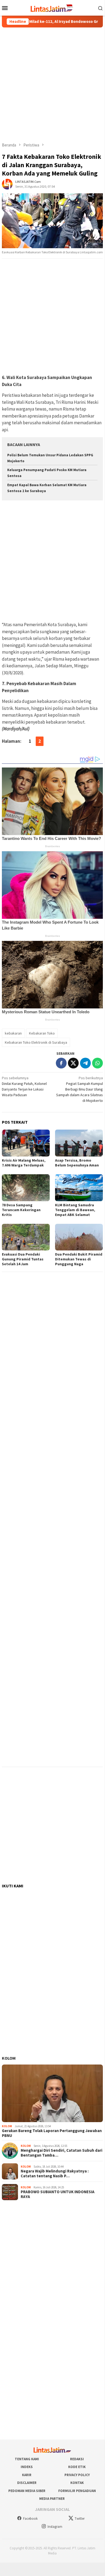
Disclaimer (27, 2483)
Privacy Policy (77, 2475)
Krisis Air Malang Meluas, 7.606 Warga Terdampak (24, 1163)
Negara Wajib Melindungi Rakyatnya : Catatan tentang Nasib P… (55, 2174)
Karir (27, 2475)
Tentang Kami (27, 2459)
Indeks (27, 2467)
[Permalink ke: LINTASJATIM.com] (7, 184)
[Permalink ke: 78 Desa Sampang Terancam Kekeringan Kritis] (26, 1188)
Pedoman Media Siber (27, 2491)
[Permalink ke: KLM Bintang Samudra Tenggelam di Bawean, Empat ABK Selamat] (79, 1188)
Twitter (80, 2519)
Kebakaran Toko (42, 1033)
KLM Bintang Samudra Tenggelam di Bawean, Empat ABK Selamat (75, 1210)
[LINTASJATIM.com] (52, 7)
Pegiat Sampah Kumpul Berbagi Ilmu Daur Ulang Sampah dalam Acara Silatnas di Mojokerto (79, 1089)
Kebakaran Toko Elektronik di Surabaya (36, 1042)
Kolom (9, 2058)
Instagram (55, 2527)
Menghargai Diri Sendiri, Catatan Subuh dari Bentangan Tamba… (61, 2153)
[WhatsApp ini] (97, 1063)
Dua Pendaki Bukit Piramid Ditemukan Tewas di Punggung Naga (79, 1259)
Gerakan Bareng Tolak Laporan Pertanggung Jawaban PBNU (52, 2133)
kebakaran (13, 1033)
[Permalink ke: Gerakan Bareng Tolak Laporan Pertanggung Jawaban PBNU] (52, 2093)
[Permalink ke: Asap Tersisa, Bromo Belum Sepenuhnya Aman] (79, 1143)
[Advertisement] (52, 85)
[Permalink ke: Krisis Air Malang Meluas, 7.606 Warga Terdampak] (26, 1143)
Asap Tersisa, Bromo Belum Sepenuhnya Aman (77, 1163)
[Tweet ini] (73, 1063)
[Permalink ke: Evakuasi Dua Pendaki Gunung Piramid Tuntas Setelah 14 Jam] (26, 1237)
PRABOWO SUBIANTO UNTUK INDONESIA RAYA (58, 2194)
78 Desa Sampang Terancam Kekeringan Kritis (21, 1210)
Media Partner (52, 2499)
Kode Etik (77, 2467)
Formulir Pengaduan (77, 2491)
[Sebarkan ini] (61, 1063)
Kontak (77, 2483)
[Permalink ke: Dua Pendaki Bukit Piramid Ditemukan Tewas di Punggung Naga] (79, 1237)
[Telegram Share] (85, 1063)
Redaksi (77, 2459)
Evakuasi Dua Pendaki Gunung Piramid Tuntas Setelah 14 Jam (23, 1259)
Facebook (30, 2519)
